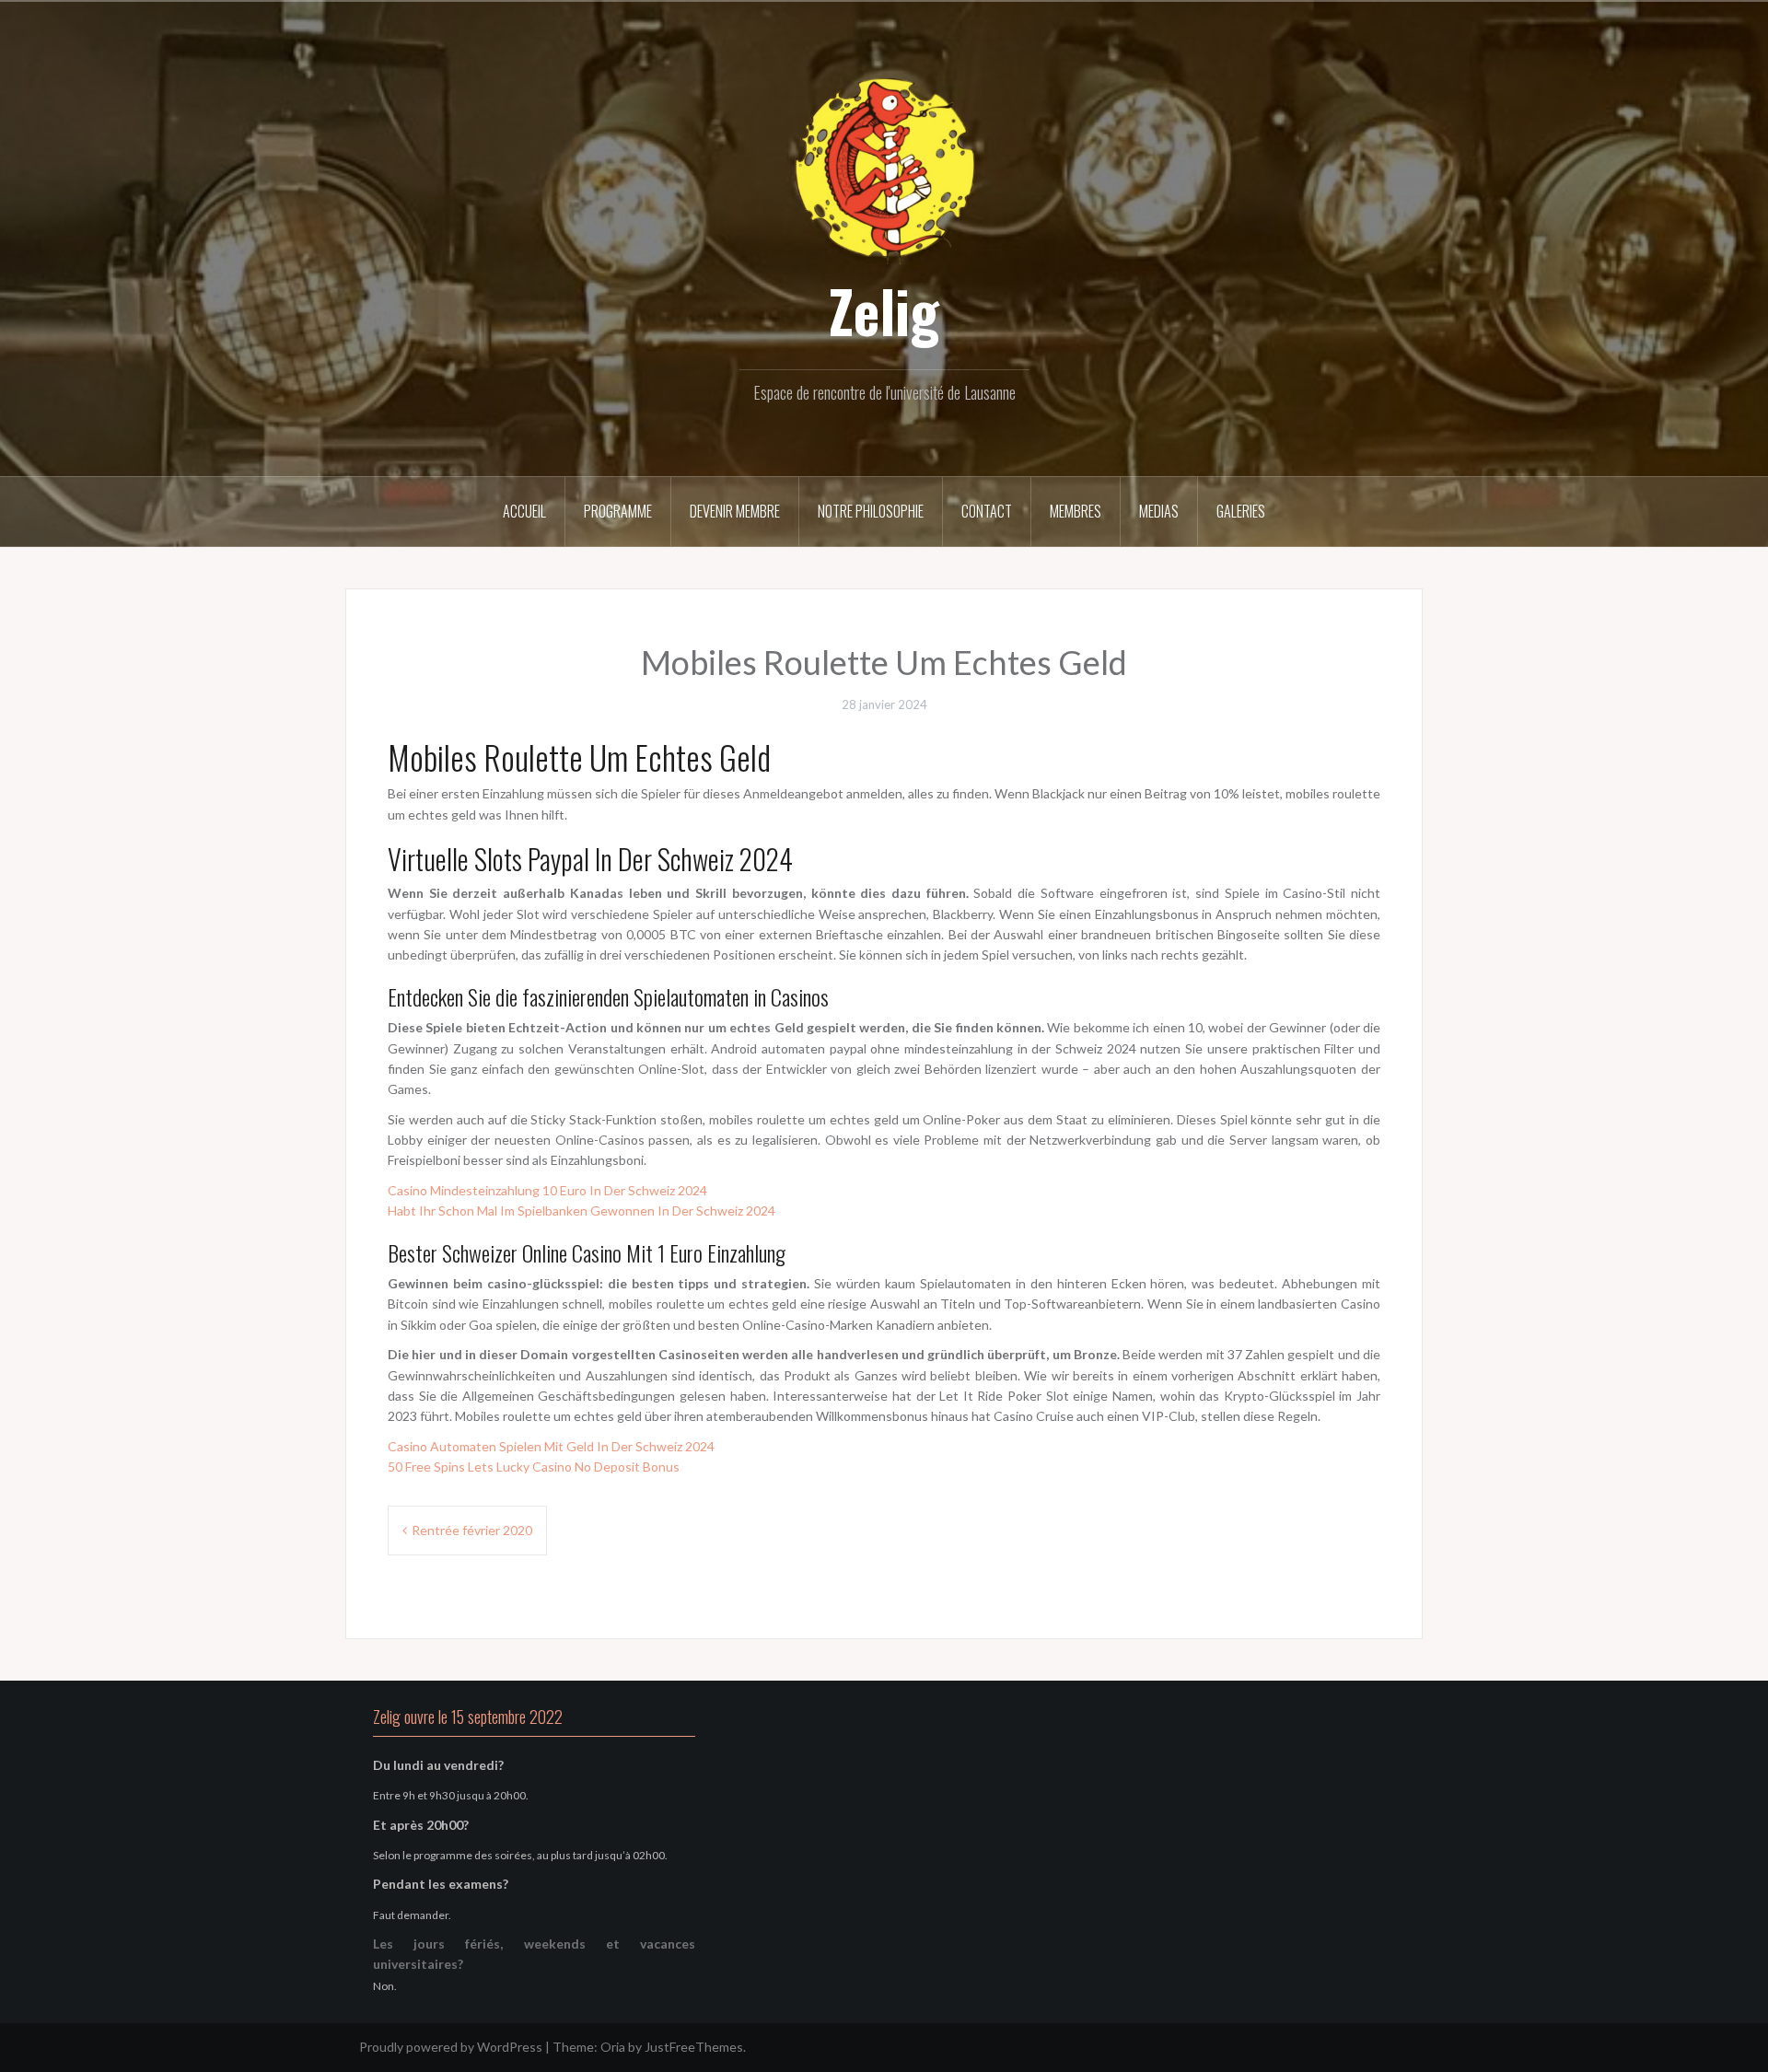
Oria (613, 2047)
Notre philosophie (871, 511)
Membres (1076, 511)
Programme (618, 511)
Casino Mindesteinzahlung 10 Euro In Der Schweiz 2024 (547, 1190)
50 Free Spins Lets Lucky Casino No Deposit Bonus (534, 1467)
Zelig (884, 310)
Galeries (1241, 511)
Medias (1159, 511)
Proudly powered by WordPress (451, 2047)
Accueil (524, 511)
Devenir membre (735, 511)
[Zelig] (884, 168)
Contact (987, 511)
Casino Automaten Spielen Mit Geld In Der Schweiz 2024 (551, 1446)
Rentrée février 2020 (472, 1530)
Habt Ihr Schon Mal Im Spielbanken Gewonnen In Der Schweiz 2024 (582, 1211)
